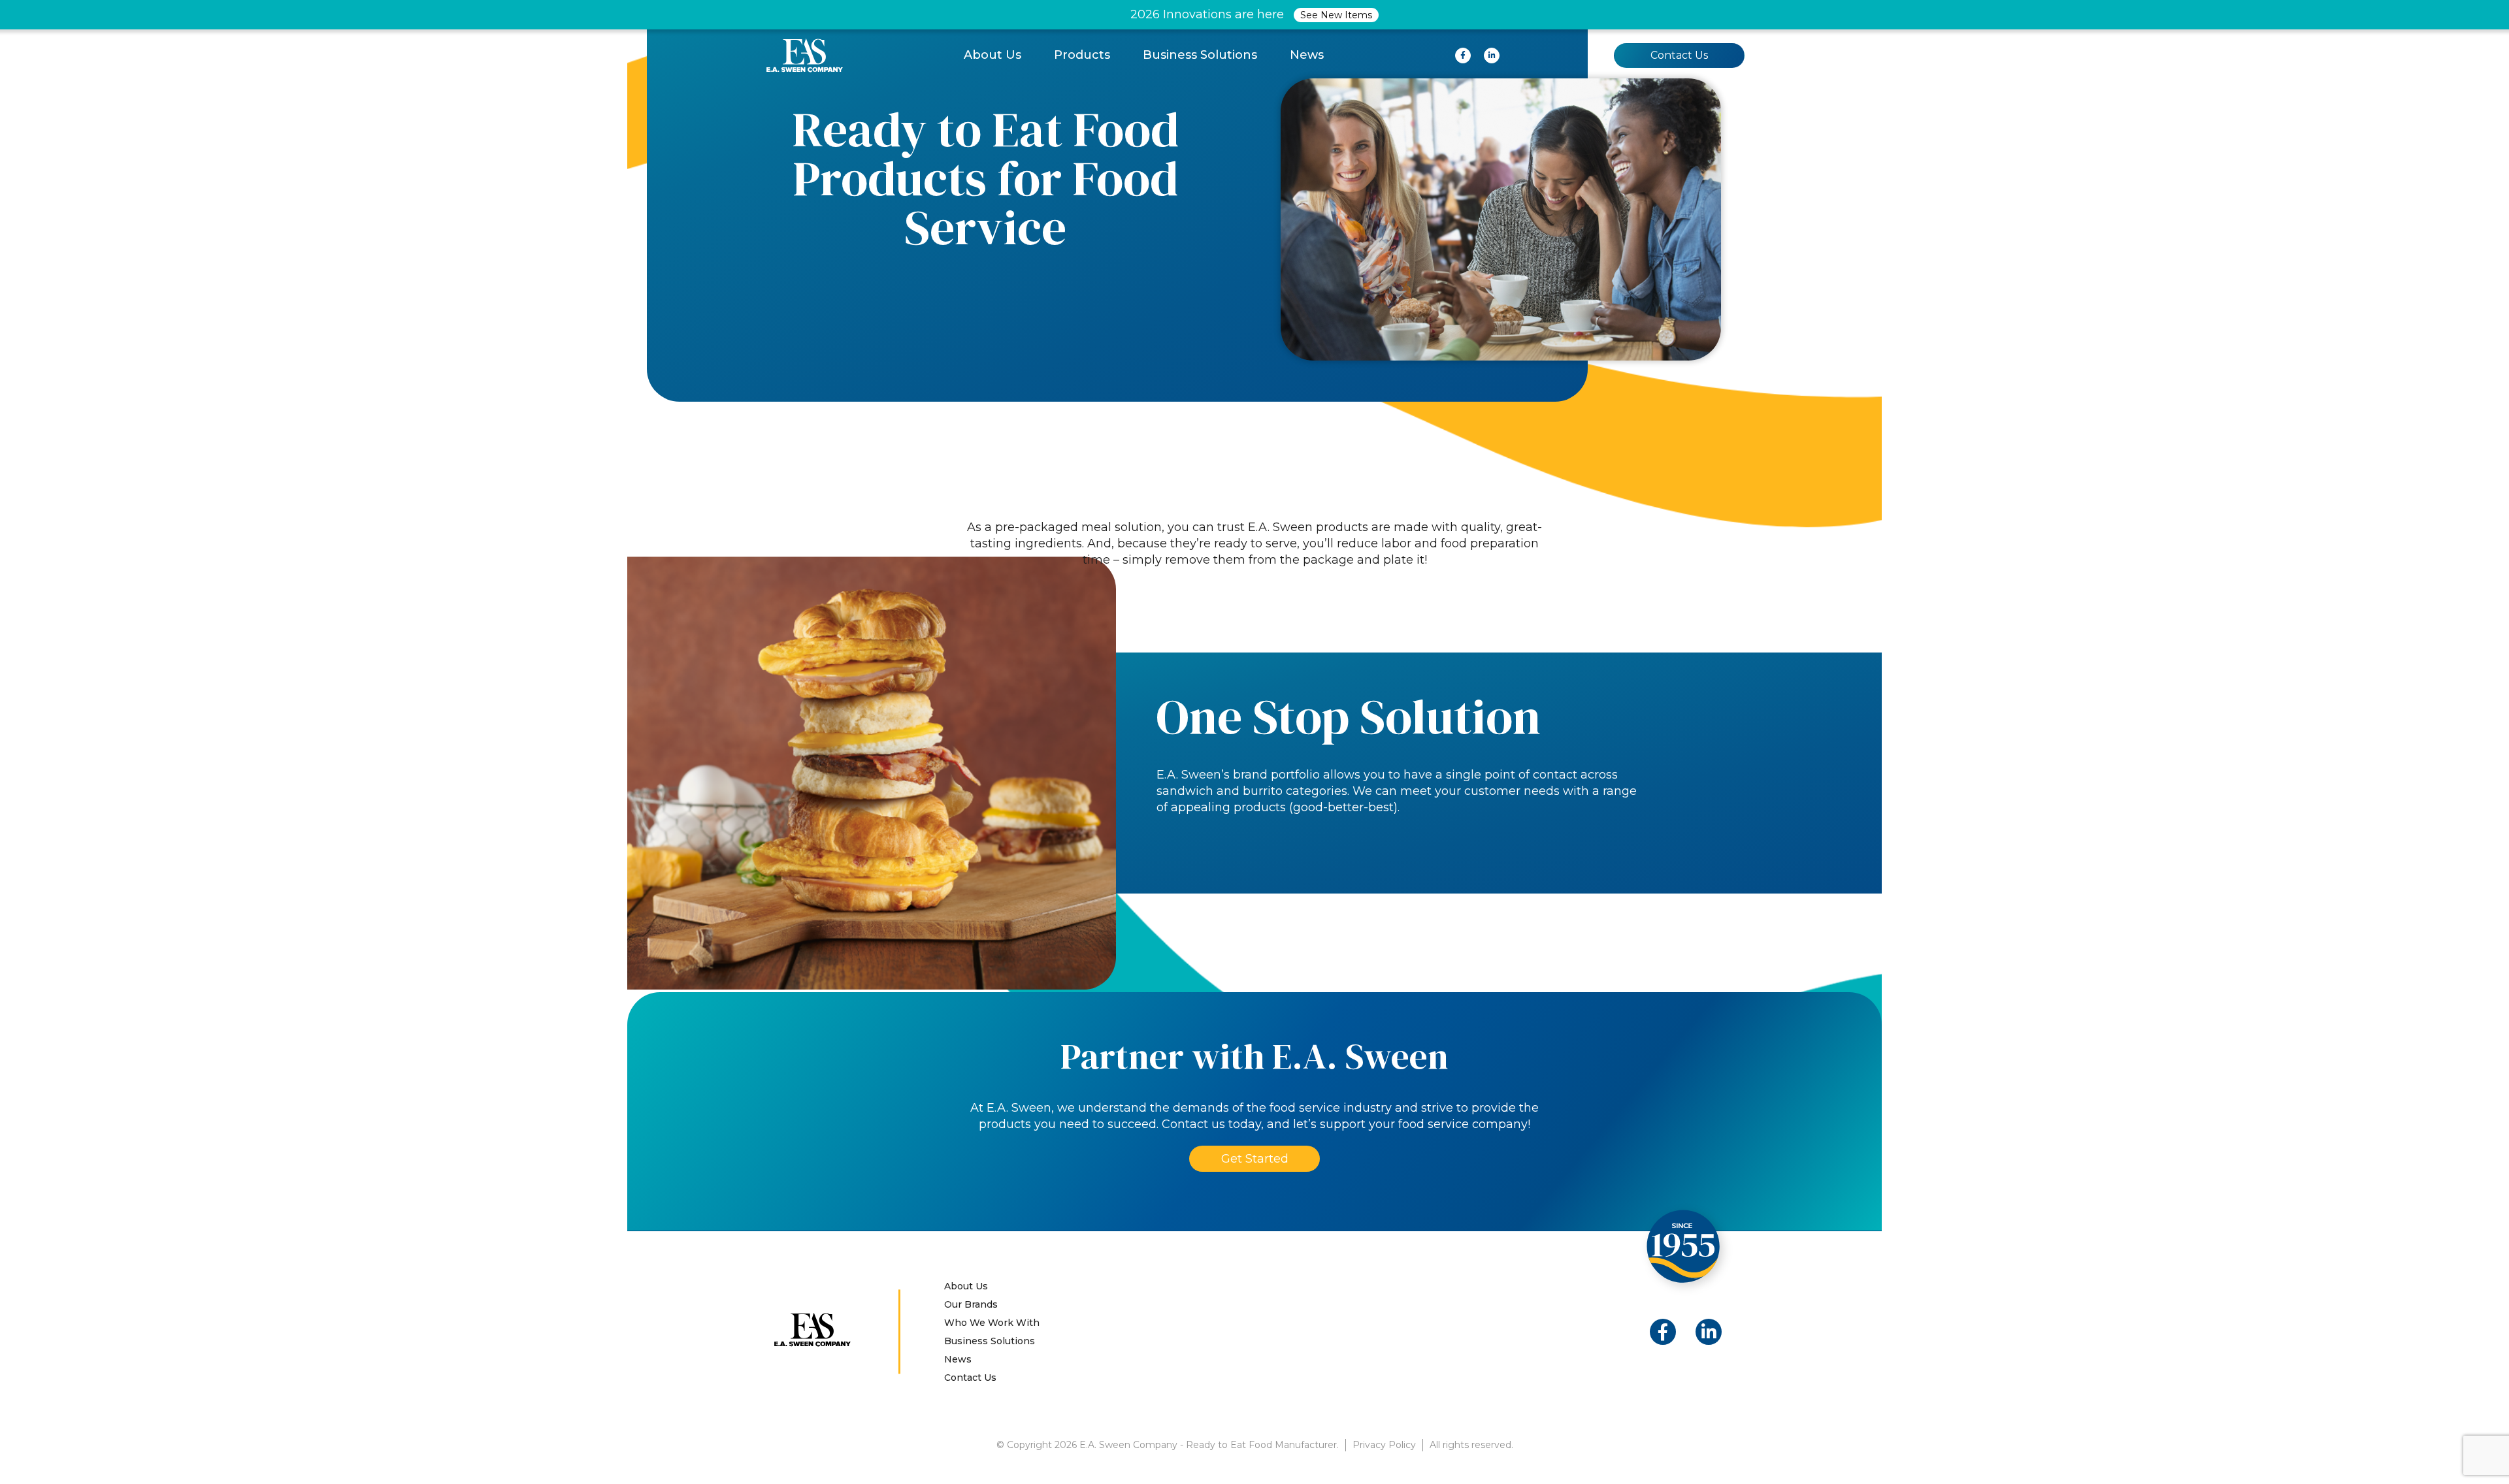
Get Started (1255, 1159)
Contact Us (1679, 55)
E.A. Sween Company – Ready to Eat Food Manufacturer (805, 55)
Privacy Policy (1384, 1445)
